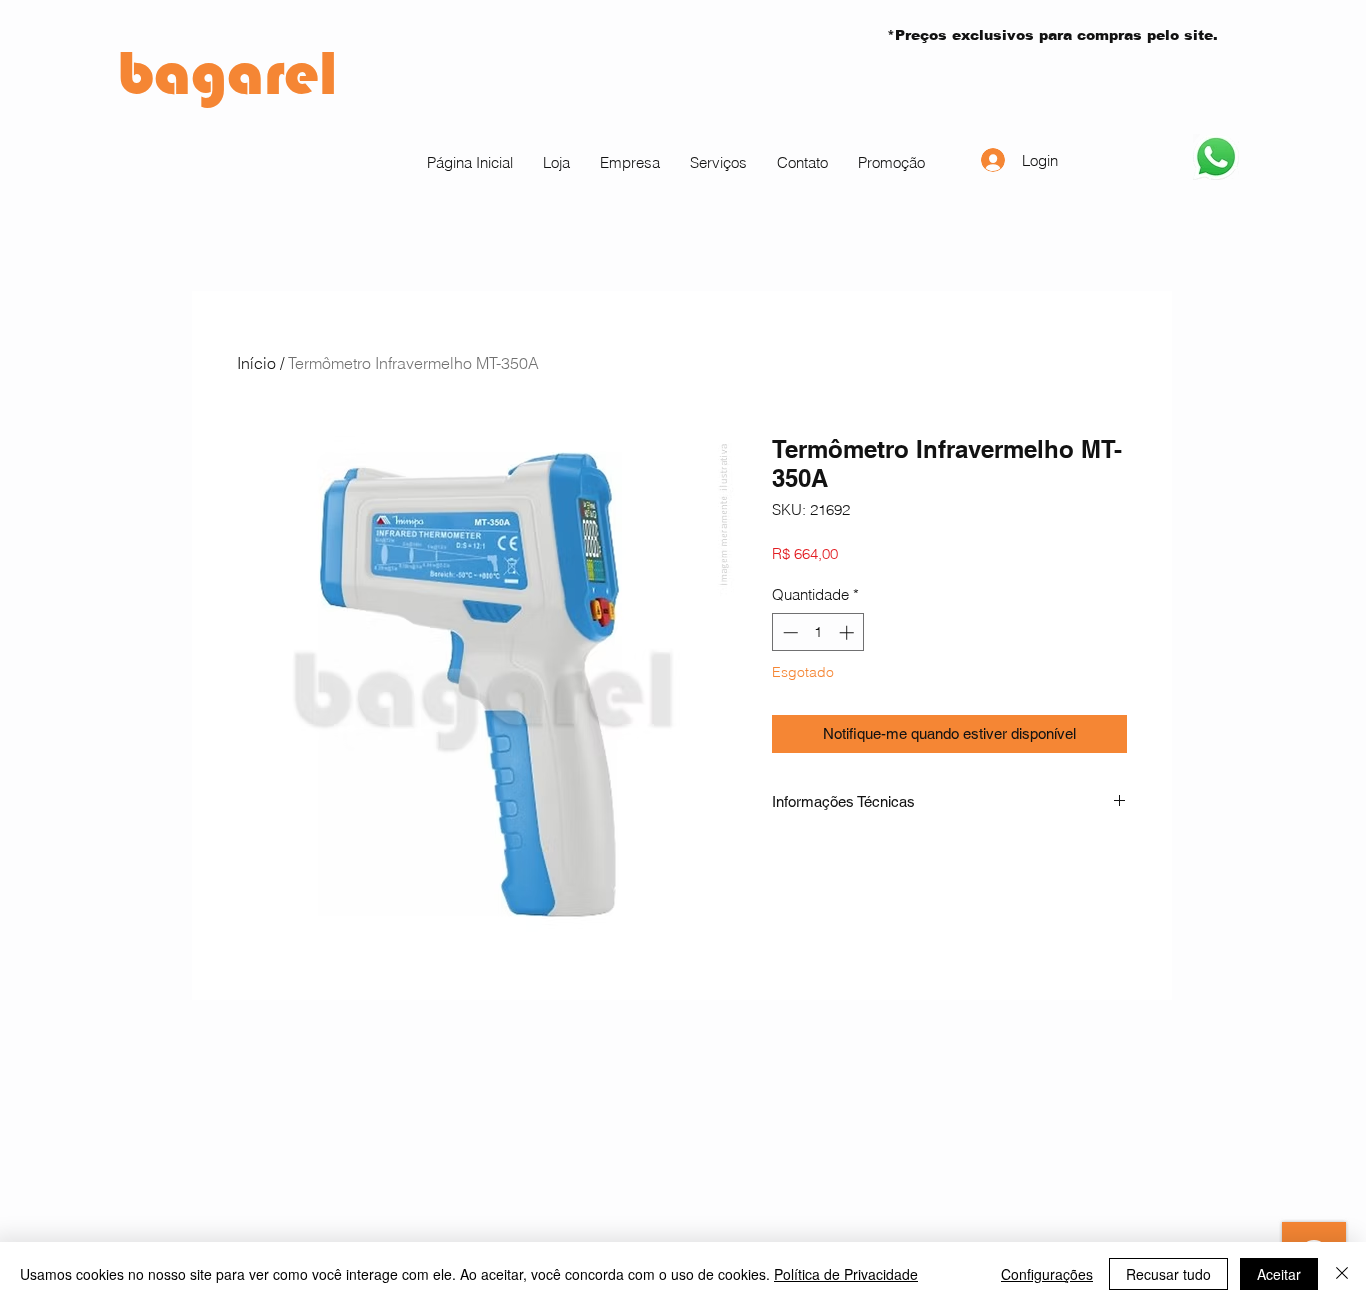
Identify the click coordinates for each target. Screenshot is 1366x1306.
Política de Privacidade (846, 1274)
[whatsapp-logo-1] (1216, 157)
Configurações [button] (1047, 1274)
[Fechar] (1342, 1274)
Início (256, 363)
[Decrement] (788, 632)
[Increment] (848, 632)
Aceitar (1279, 1274)
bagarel (227, 73)
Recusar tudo (1168, 1274)
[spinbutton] (818, 632)
